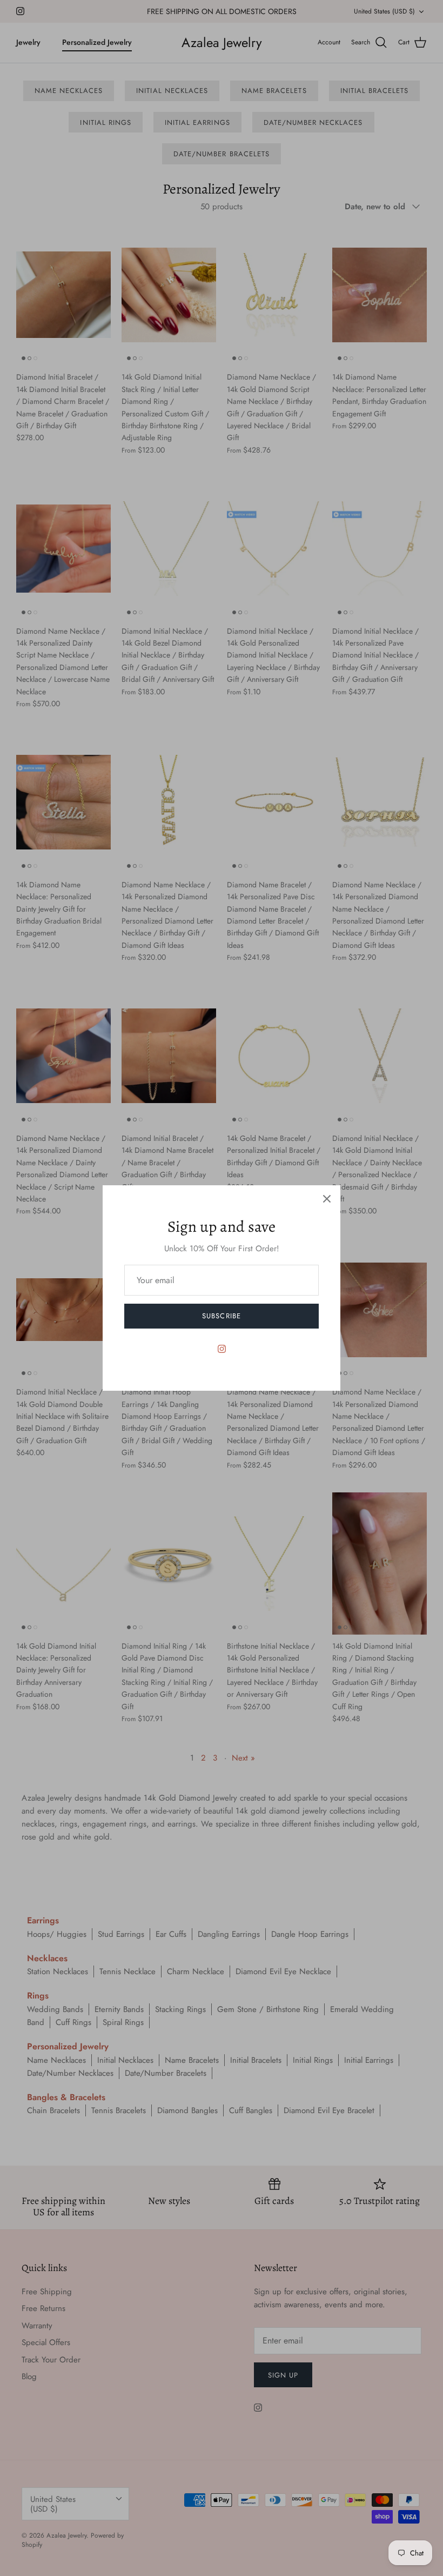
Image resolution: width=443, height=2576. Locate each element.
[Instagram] (222, 1349)
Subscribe (221, 1316)
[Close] (327, 1199)
